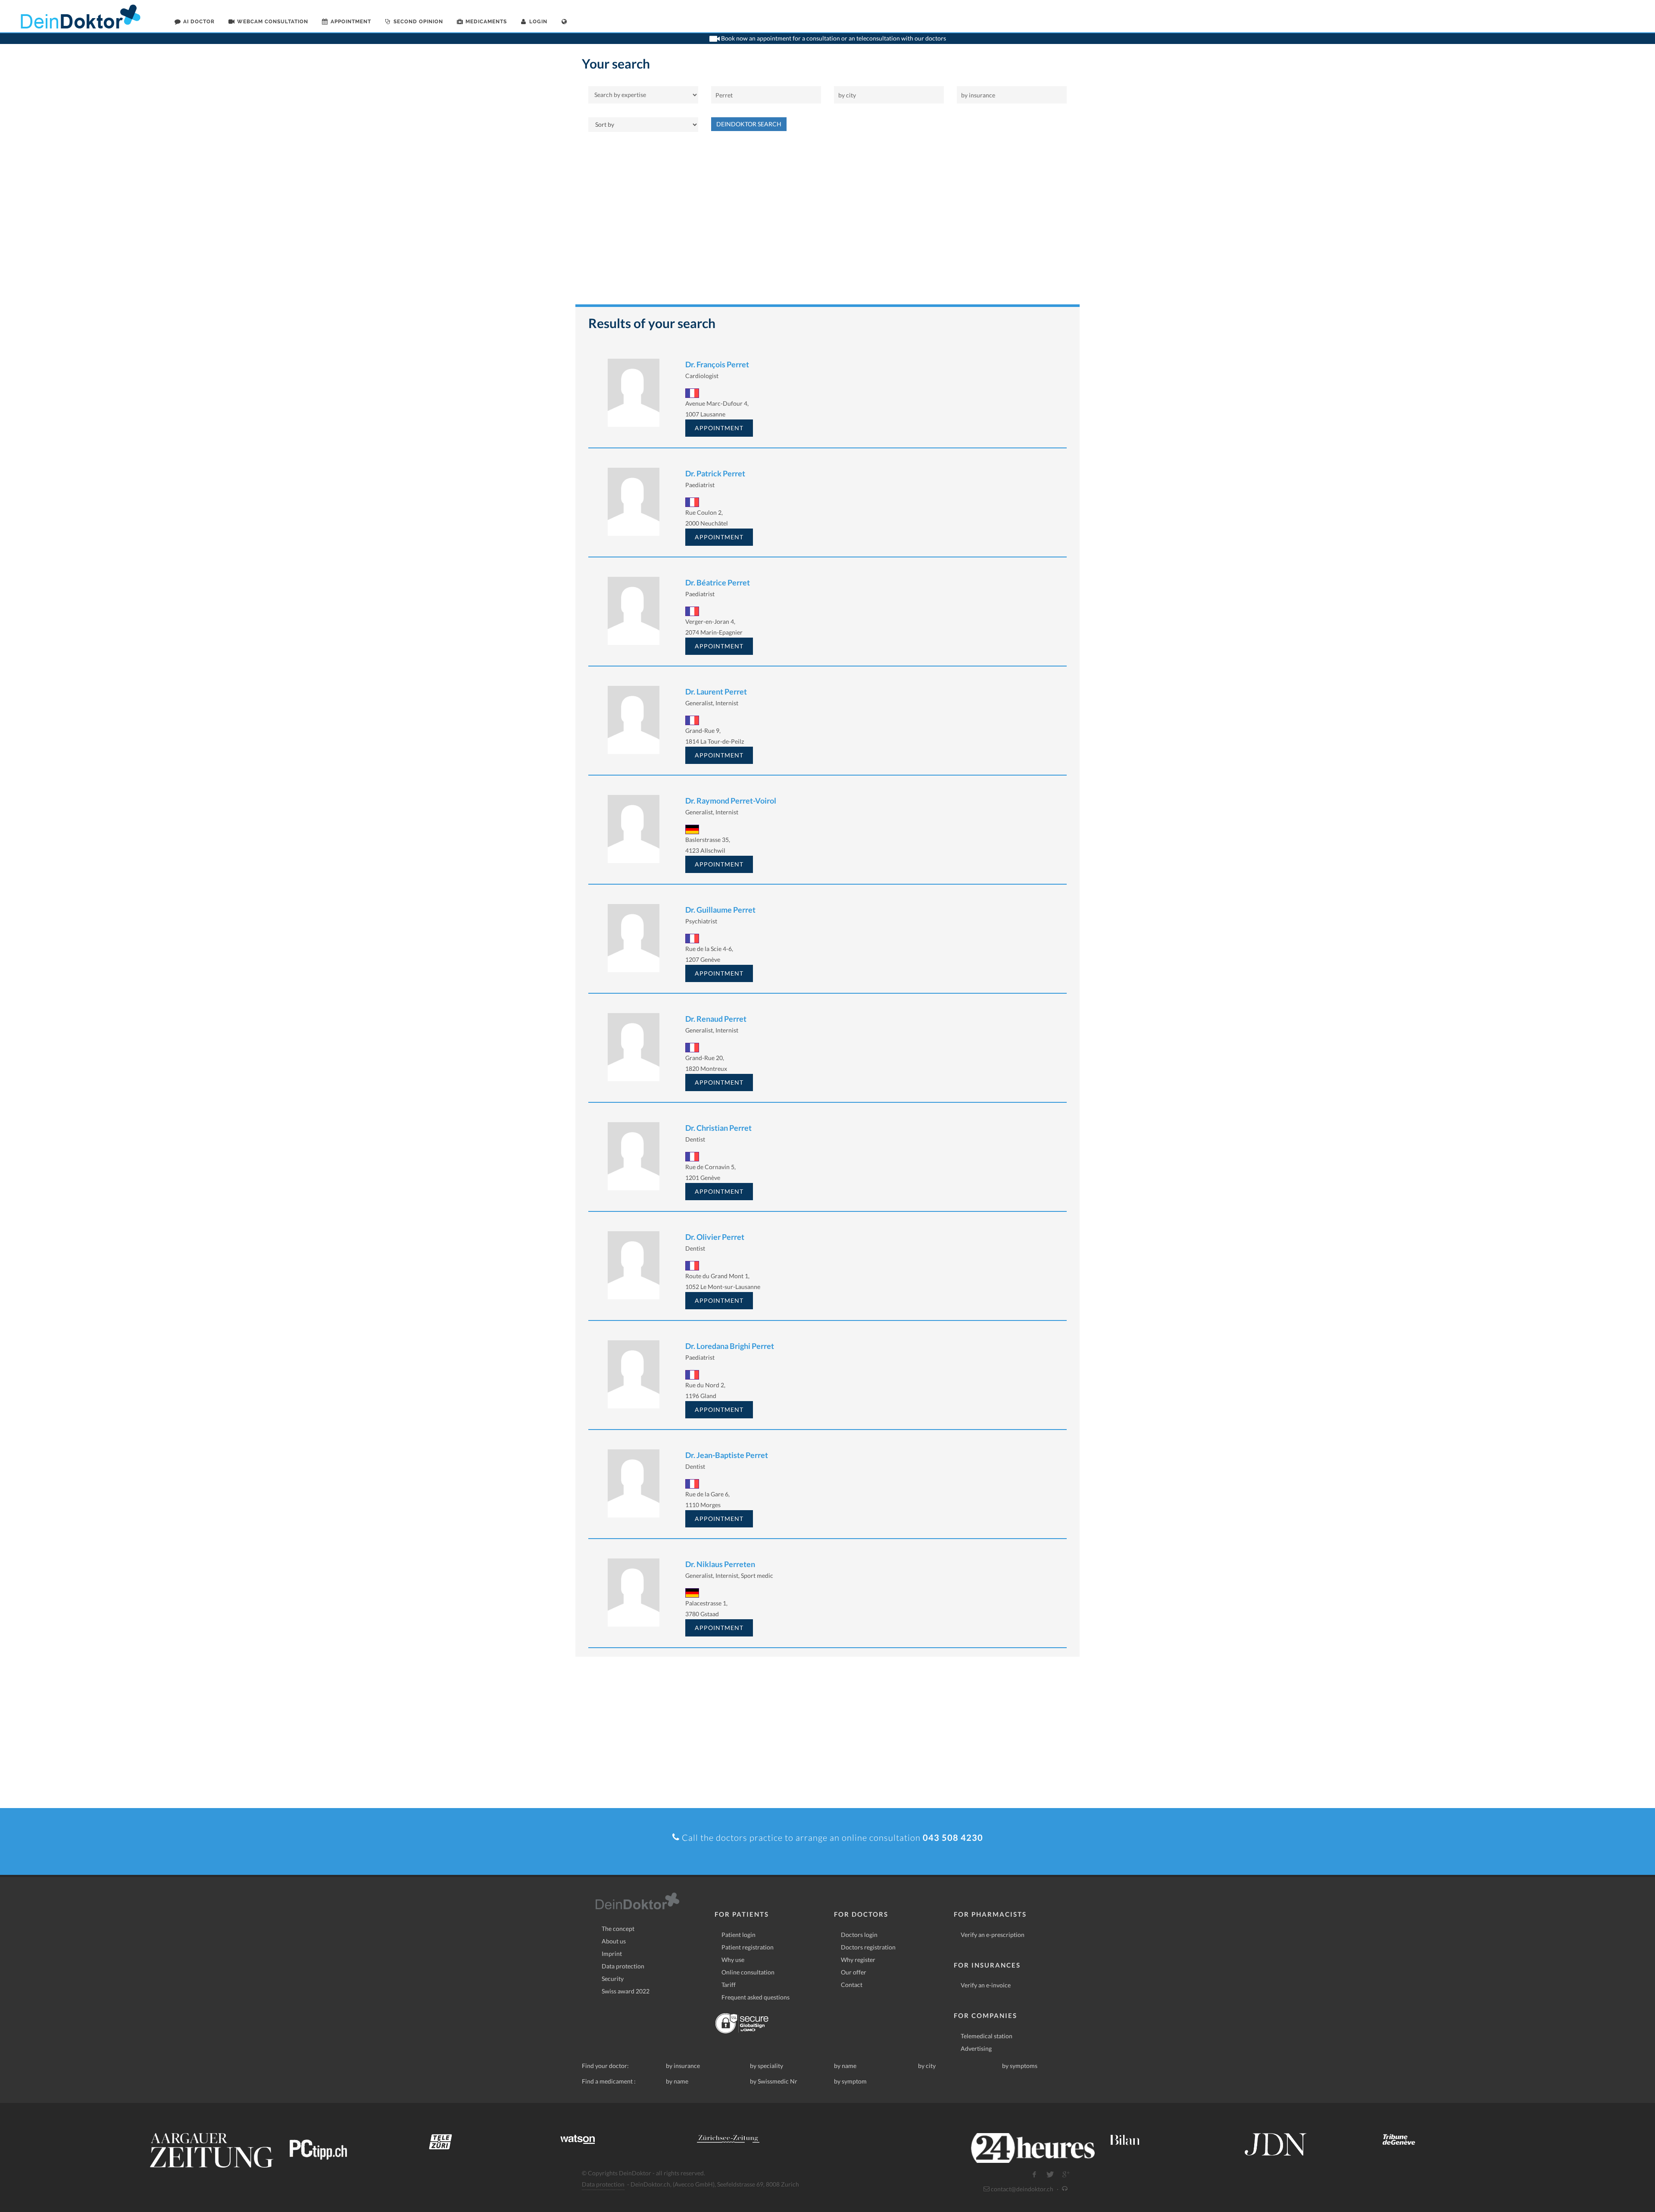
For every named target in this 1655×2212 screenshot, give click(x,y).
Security (613, 1979)
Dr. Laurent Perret (716, 691)
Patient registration (748, 1947)
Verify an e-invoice (986, 1985)
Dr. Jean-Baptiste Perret (727, 1455)
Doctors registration (868, 1947)
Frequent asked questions (756, 1997)
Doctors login (859, 1935)
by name (845, 2066)
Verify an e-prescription (993, 1935)
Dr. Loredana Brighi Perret (730, 1346)
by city (927, 2066)
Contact (852, 1985)
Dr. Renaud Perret (716, 1019)
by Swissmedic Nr (774, 2081)
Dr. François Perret (717, 364)
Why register (858, 1960)
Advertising (976, 2048)
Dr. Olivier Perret (715, 1237)
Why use (733, 1960)
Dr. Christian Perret (718, 1128)
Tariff (729, 1985)
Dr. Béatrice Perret (718, 582)
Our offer (854, 1972)
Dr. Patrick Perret (715, 473)
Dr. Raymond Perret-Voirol (731, 801)
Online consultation (748, 1972)
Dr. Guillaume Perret (720, 910)
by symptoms (1020, 2066)
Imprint (612, 1954)
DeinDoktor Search (749, 124)
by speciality (767, 2066)
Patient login (739, 1935)
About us (614, 1941)
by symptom (850, 2081)
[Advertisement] (827, 222)
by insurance (683, 2066)
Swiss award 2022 (626, 1991)
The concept (618, 1929)
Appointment (719, 428)
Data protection (623, 1966)
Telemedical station (987, 2036)
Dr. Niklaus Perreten (720, 1564)
